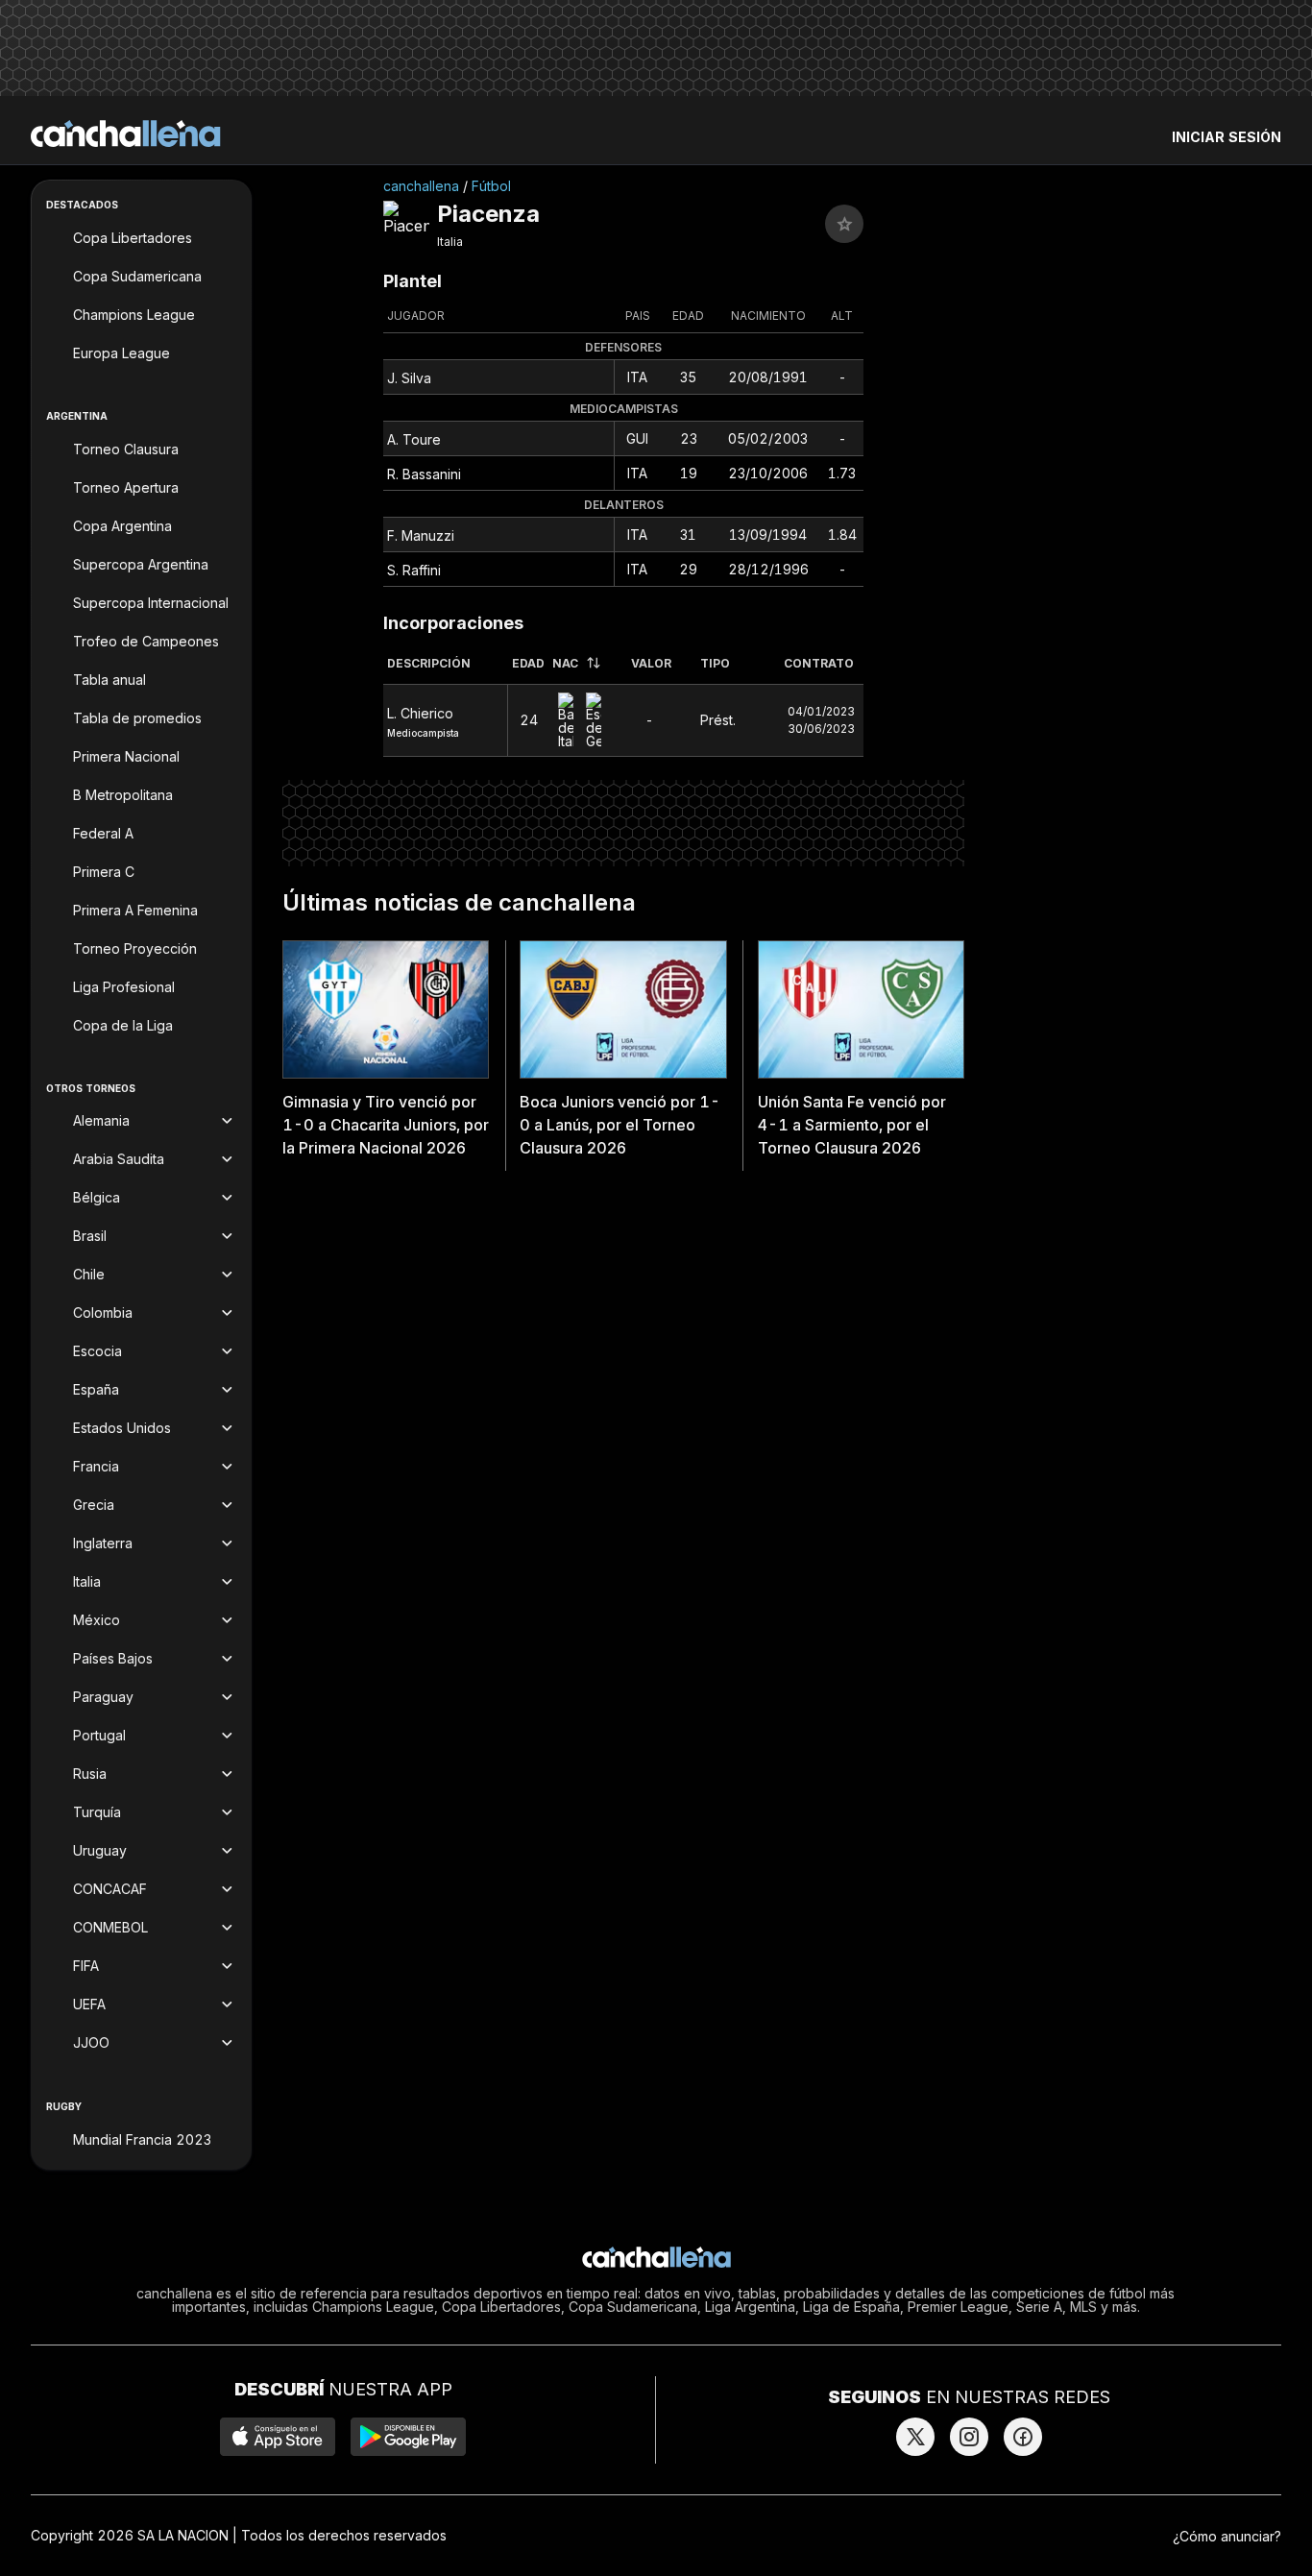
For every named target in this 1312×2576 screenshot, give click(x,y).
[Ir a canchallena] (126, 134)
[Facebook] (1023, 2437)
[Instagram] (969, 2437)
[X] (915, 2437)
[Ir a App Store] (278, 2437)
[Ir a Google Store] (408, 2437)
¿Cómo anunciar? (1227, 2536)
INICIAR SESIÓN (1227, 137)
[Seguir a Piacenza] (844, 224)
